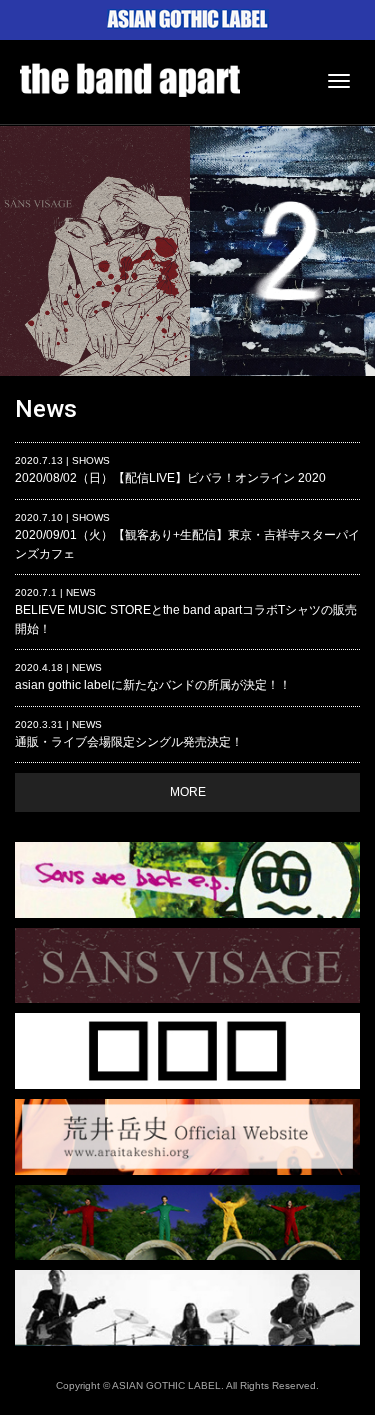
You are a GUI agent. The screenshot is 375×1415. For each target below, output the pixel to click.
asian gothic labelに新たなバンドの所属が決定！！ (153, 677)
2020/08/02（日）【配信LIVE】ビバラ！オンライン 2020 (170, 470)
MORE (188, 792)
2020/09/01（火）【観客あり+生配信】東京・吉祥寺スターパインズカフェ (187, 536)
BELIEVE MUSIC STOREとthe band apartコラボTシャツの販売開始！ (186, 611)
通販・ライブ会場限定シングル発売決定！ (129, 734)
